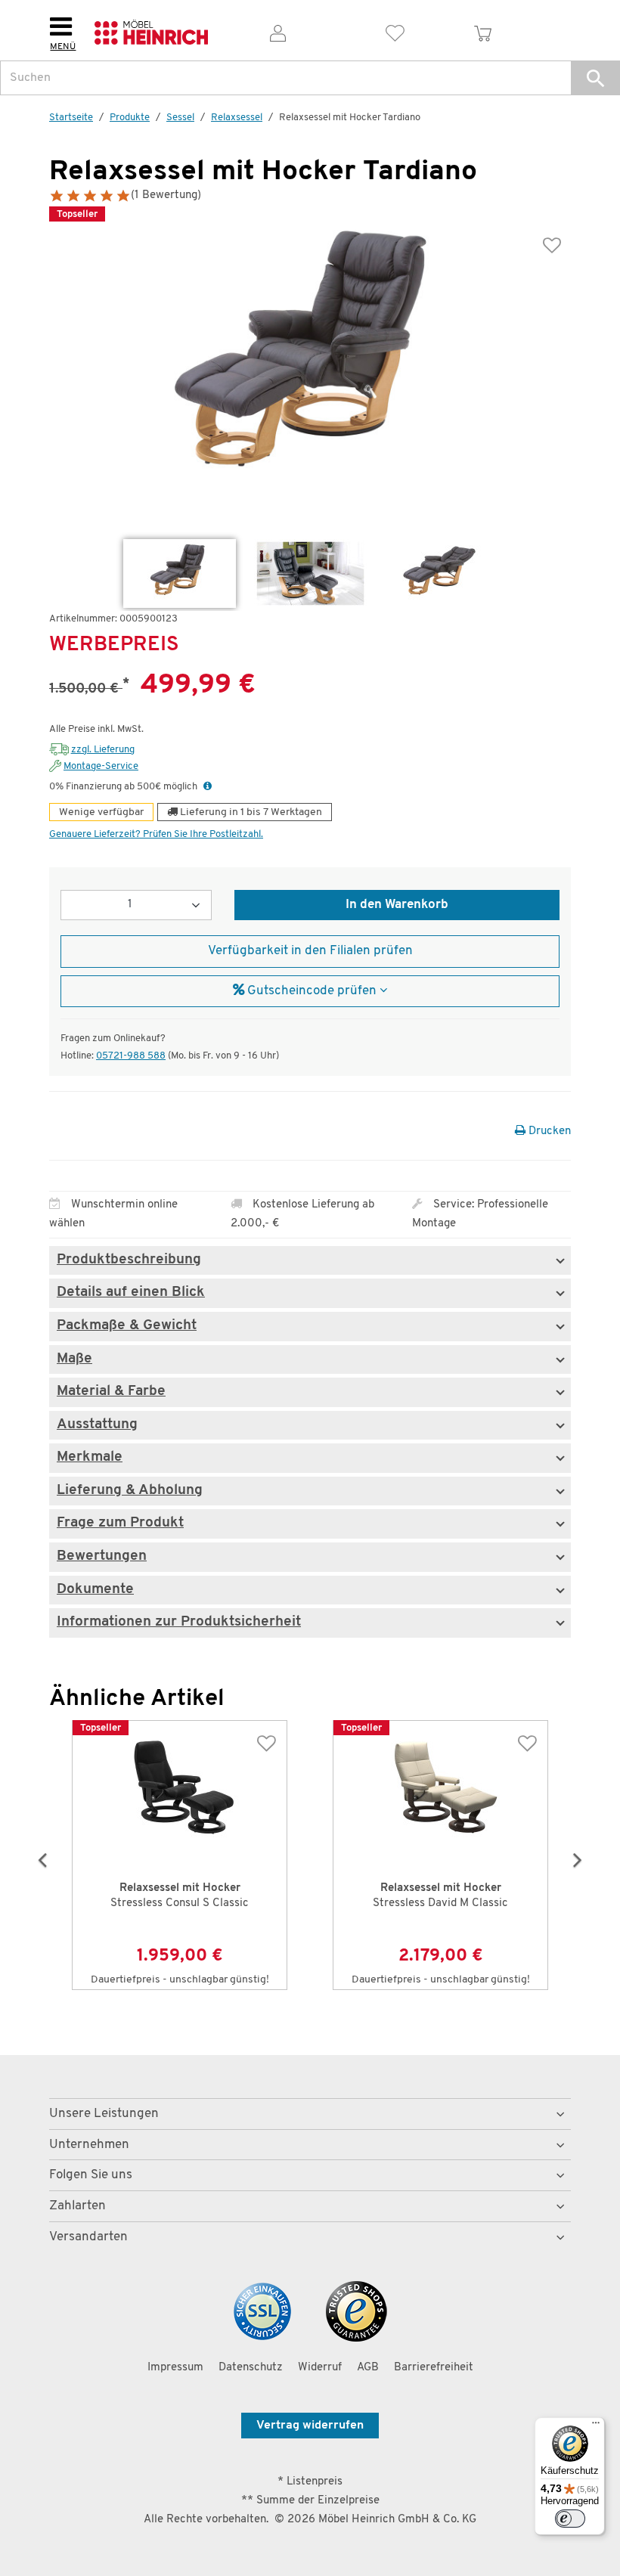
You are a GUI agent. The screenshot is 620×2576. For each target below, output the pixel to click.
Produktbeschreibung (129, 1260)
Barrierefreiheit (434, 2368)
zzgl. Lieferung (103, 750)
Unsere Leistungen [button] (104, 2114)
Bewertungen (102, 1557)
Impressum (175, 2368)
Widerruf (320, 2368)
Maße (74, 1359)
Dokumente (95, 1590)
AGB (368, 2368)
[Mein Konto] (278, 31)
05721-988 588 (131, 1056)
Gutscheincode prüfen (312, 991)
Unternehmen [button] (89, 2145)
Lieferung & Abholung (130, 1491)
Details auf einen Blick (131, 1293)
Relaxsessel (237, 118)
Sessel (180, 118)
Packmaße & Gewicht (127, 1326)
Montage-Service (101, 766)
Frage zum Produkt (120, 1524)
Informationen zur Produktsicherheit (179, 1623)
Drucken (548, 1131)
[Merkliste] (395, 31)
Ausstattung (97, 1425)
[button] (595, 78)
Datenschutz (251, 2368)
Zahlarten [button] (77, 2206)
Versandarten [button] (88, 2237)
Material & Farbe (111, 1392)
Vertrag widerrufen (310, 2426)
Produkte (130, 118)
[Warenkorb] (483, 31)
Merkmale (90, 1458)
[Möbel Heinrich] (151, 31)
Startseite (71, 118)
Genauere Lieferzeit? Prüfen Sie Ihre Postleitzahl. (156, 834)
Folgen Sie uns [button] (91, 2175)
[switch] (570, 2519)
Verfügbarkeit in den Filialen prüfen (310, 951)
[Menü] (596, 2426)
